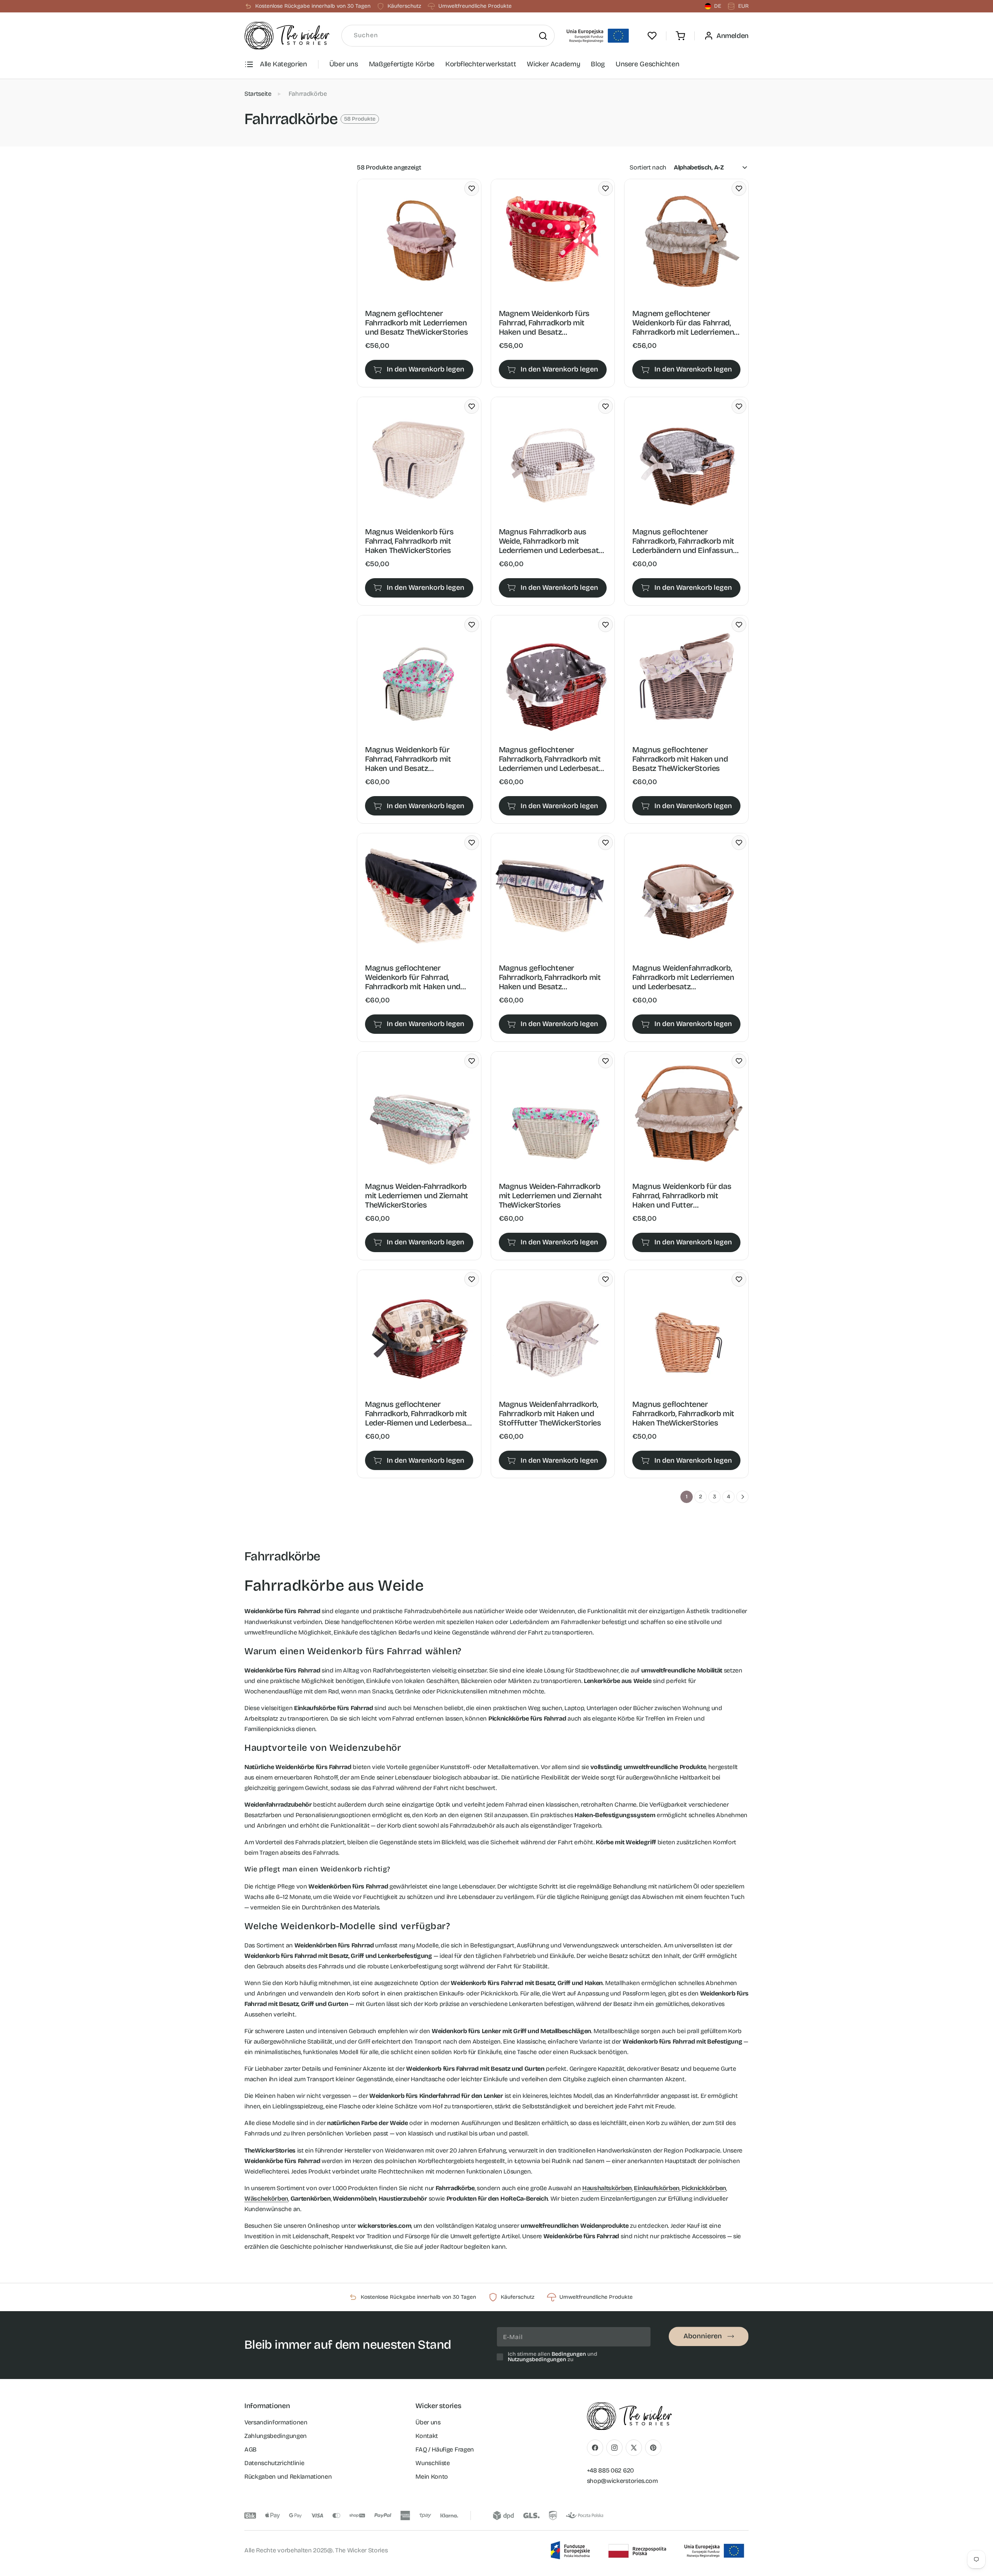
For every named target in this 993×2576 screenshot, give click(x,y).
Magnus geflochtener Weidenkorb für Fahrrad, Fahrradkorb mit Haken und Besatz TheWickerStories (413, 977)
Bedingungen (569, 2354)
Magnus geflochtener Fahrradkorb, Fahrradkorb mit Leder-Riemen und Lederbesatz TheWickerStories (419, 1413)
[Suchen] (543, 36)
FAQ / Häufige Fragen (445, 2449)
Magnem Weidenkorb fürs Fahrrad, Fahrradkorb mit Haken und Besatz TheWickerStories (544, 323)
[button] (680, 36)
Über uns (344, 64)
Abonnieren (703, 2336)
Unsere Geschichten (648, 64)
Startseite (258, 94)
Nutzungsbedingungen (537, 2359)
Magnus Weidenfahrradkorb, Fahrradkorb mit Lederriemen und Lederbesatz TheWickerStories (683, 977)
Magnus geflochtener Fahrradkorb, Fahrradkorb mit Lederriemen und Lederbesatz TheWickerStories (551, 759)
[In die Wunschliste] (472, 188)
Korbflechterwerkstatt (481, 64)
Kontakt (427, 2436)
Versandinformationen (276, 2422)
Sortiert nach (648, 167)
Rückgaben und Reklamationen (288, 2477)
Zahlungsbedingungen (276, 2436)
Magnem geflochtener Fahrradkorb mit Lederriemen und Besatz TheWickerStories (416, 323)
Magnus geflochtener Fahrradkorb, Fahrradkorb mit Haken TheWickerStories (683, 1413)
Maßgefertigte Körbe (402, 64)
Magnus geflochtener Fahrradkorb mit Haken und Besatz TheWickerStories (680, 759)
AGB (250, 2449)
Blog (598, 64)
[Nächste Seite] (742, 1497)
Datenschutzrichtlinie (274, 2463)
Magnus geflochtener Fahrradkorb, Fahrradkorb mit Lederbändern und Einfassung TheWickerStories (685, 541)
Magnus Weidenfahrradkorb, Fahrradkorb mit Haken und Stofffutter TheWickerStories (550, 1413)
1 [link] (687, 1497)
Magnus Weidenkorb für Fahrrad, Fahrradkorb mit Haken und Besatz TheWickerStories (408, 759)
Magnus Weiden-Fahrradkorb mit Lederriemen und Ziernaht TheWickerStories (417, 1196)
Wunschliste (432, 2463)
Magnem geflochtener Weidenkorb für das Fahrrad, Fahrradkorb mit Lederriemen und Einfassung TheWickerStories (683, 323)
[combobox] (448, 36)
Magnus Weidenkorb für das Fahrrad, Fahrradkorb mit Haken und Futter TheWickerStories (682, 1196)
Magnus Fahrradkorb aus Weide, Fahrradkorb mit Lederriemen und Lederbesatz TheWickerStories (551, 541)
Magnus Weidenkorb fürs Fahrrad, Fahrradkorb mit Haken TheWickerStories (409, 541)
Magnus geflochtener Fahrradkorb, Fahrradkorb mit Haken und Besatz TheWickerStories (550, 977)
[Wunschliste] (652, 36)
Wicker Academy (553, 64)
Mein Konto (432, 2477)
